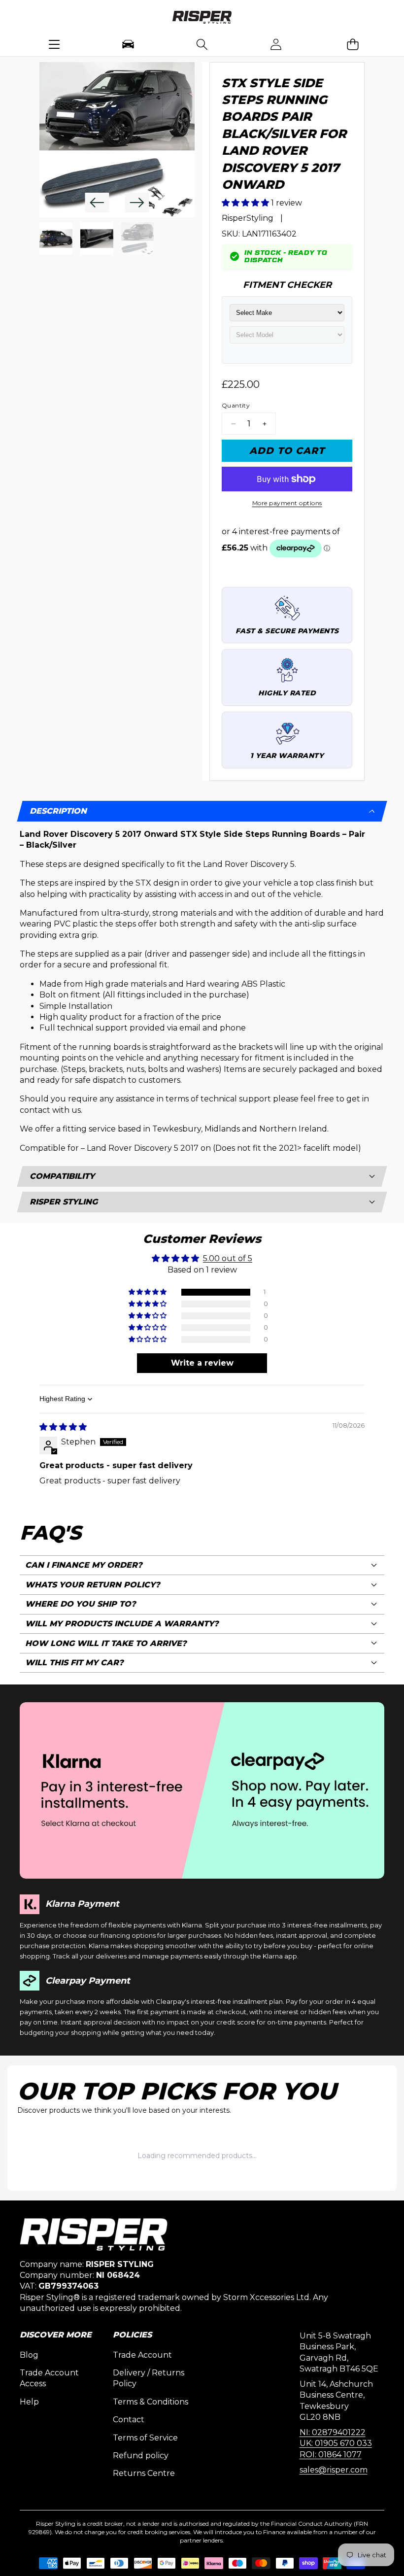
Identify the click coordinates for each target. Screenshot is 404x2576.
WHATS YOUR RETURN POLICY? (93, 1585)
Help (29, 2402)
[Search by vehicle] (128, 44)
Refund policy (141, 2456)
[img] (63, 1427)
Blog (29, 2355)
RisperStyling (248, 218)
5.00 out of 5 (228, 1258)
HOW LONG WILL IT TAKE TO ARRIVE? (106, 1643)
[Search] (202, 44)
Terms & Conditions (151, 2402)
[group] (56, 239)
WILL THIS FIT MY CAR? (74, 1663)
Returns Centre (144, 2473)
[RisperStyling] (202, 19)
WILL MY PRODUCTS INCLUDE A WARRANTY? (122, 1624)
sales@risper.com (334, 2470)
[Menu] (54, 44)
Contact (129, 2420)
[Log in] (276, 44)
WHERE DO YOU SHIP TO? (81, 1604)
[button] (353, 44)
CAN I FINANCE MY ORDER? (84, 1565)
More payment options (287, 503)
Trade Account (142, 2355)
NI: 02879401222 (333, 2432)
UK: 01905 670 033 (336, 2443)
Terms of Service (145, 2438)
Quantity (236, 405)
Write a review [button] (202, 1363)
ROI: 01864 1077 (331, 2455)
